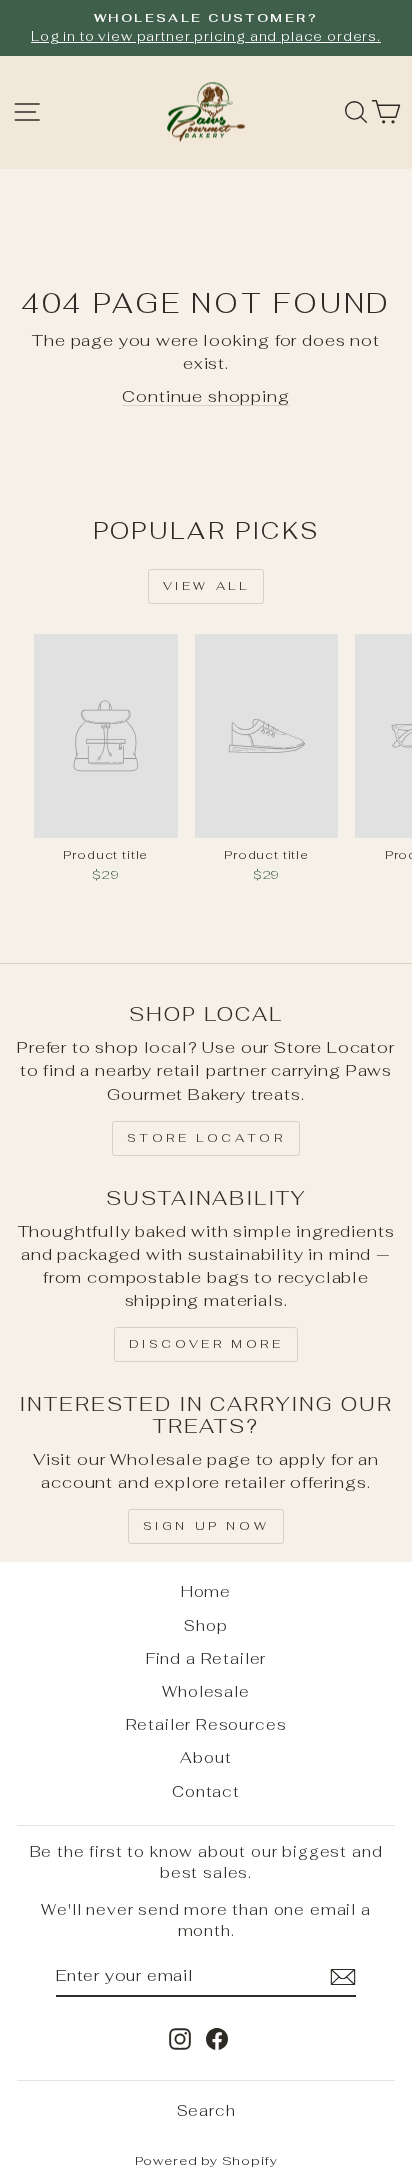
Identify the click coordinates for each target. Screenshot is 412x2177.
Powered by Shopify (206, 2160)
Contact (206, 1791)
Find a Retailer (206, 1658)
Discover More (206, 1344)
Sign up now (206, 1526)
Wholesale (205, 1691)
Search (206, 2110)
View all (206, 586)
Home (206, 1591)
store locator (206, 1138)
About (205, 1757)
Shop (205, 1625)
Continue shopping (205, 396)
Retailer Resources (206, 1724)
